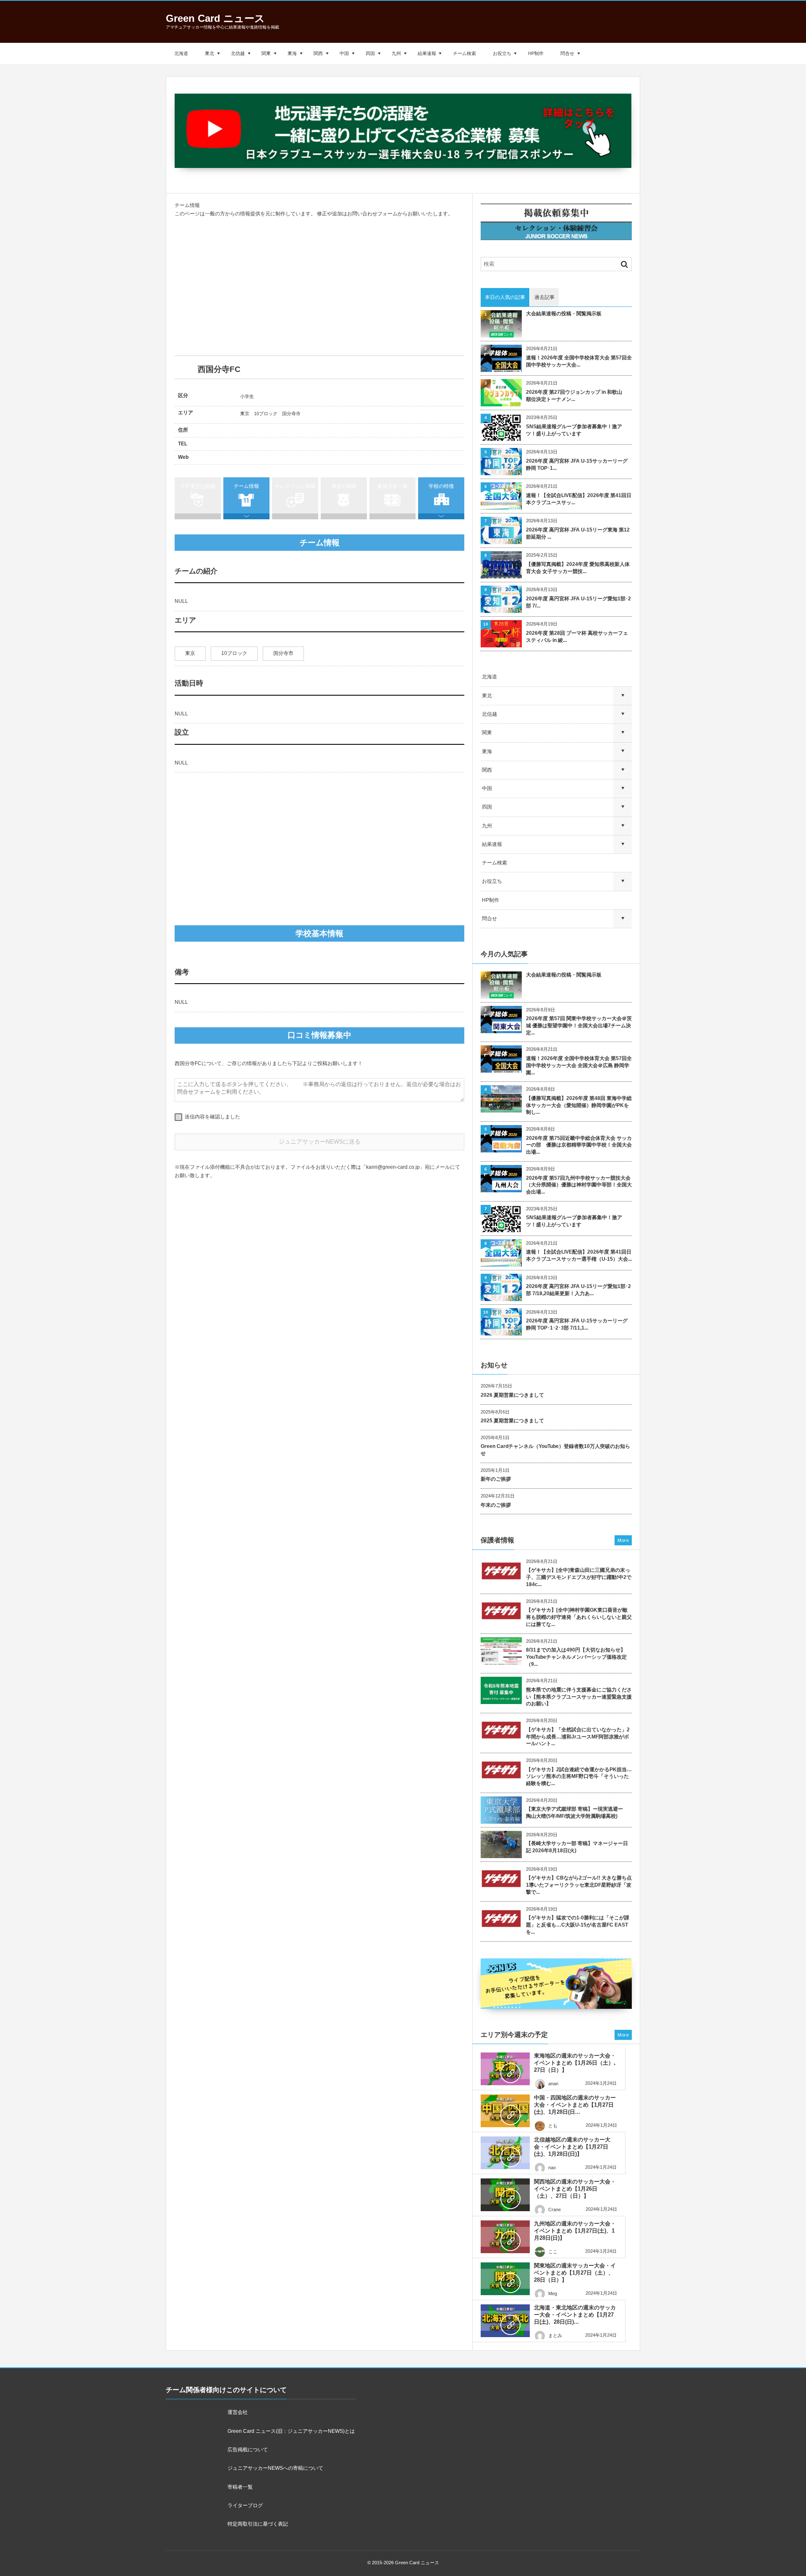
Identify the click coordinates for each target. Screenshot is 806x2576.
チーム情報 (246, 486)
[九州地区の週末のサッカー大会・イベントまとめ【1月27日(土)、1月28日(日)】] (505, 2237)
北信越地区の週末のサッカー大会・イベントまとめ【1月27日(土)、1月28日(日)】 (572, 2147)
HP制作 (536, 53)
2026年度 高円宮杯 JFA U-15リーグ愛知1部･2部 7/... (578, 602)
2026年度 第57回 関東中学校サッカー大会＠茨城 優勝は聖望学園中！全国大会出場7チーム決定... (579, 1026)
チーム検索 (464, 53)
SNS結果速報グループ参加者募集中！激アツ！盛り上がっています (574, 430)
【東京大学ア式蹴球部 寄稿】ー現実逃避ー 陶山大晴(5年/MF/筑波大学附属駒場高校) (577, 1813)
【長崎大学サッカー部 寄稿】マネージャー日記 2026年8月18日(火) (577, 1847)
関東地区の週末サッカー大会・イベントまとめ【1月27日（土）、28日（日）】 (575, 2273)
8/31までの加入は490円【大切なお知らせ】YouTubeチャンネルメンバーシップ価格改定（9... (576, 1657)
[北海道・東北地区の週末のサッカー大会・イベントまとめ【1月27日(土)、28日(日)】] (505, 2321)
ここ (553, 2251)
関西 (318, 53)
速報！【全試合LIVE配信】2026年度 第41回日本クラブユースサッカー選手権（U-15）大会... (579, 1255)
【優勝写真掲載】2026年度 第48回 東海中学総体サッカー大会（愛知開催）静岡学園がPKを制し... (579, 1105)
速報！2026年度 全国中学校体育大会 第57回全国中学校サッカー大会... (579, 361)
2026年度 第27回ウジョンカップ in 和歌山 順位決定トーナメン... (577, 396)
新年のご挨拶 (496, 1479)
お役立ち (502, 53)
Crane (555, 2209)
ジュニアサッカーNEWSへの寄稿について (275, 2468)
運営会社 (238, 2412)
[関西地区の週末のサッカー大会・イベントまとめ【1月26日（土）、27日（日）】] (505, 2195)
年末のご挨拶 (496, 1505)
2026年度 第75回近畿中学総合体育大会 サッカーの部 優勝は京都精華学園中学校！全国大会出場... (579, 1145)
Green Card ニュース (215, 18)
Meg (553, 2293)
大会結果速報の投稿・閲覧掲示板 (564, 314)
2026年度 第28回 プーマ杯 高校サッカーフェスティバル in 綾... (577, 637)
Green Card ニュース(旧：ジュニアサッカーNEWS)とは (291, 2431)
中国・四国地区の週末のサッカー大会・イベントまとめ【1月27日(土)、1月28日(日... (575, 2105)
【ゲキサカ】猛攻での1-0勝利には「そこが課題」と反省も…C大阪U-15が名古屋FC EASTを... (578, 1925)
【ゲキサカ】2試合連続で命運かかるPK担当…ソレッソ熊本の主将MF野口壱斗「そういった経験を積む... (579, 1777)
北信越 (238, 53)
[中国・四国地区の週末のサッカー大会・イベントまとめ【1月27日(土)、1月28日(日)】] (505, 2111)
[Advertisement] (319, 287)
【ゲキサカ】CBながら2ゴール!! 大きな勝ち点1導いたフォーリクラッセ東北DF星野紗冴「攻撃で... (579, 1885)
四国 (370, 53)
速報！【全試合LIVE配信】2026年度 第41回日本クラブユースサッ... (579, 499)
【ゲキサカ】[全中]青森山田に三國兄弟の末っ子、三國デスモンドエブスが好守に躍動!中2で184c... (579, 1577)
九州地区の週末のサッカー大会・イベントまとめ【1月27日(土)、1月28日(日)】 (575, 2231)
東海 (292, 53)
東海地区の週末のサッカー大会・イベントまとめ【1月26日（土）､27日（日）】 (575, 2063)
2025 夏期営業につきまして (512, 1421)
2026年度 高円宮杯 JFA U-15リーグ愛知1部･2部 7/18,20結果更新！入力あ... (578, 1290)
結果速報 (427, 53)
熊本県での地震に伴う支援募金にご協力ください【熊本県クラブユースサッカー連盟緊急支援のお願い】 (579, 1697)
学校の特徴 (441, 486)
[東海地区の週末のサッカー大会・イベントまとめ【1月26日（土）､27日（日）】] (505, 2069)
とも (553, 2126)
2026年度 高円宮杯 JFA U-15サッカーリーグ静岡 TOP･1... (577, 465)
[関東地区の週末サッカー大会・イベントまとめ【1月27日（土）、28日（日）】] (505, 2279)
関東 (266, 53)
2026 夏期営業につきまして (512, 1395)
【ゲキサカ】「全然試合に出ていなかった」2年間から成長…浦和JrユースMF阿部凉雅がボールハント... (578, 1737)
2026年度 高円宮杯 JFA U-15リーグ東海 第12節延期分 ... (578, 533)
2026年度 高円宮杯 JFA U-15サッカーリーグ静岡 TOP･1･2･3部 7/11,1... (577, 1324)
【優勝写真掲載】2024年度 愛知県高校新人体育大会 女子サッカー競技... (578, 568)
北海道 (181, 53)
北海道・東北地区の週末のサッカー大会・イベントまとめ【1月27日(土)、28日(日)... (575, 2315)
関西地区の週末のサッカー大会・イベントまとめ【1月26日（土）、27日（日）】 (575, 2189)
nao (552, 2168)
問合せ (567, 53)
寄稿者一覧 (240, 2487)
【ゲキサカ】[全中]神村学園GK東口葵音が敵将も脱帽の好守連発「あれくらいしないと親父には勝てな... (579, 1617)
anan (553, 2084)
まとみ (555, 2335)
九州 (396, 53)
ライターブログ (245, 2505)
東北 (209, 53)
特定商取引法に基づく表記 (258, 2524)
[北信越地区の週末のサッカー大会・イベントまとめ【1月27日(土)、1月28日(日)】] (505, 2153)
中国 (344, 53)
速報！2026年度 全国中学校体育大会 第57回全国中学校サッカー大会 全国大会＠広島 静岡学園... (579, 1065)
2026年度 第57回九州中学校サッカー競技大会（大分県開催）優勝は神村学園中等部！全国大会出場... (579, 1185)
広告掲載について (248, 2450)
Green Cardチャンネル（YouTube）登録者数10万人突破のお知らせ (555, 1450)
